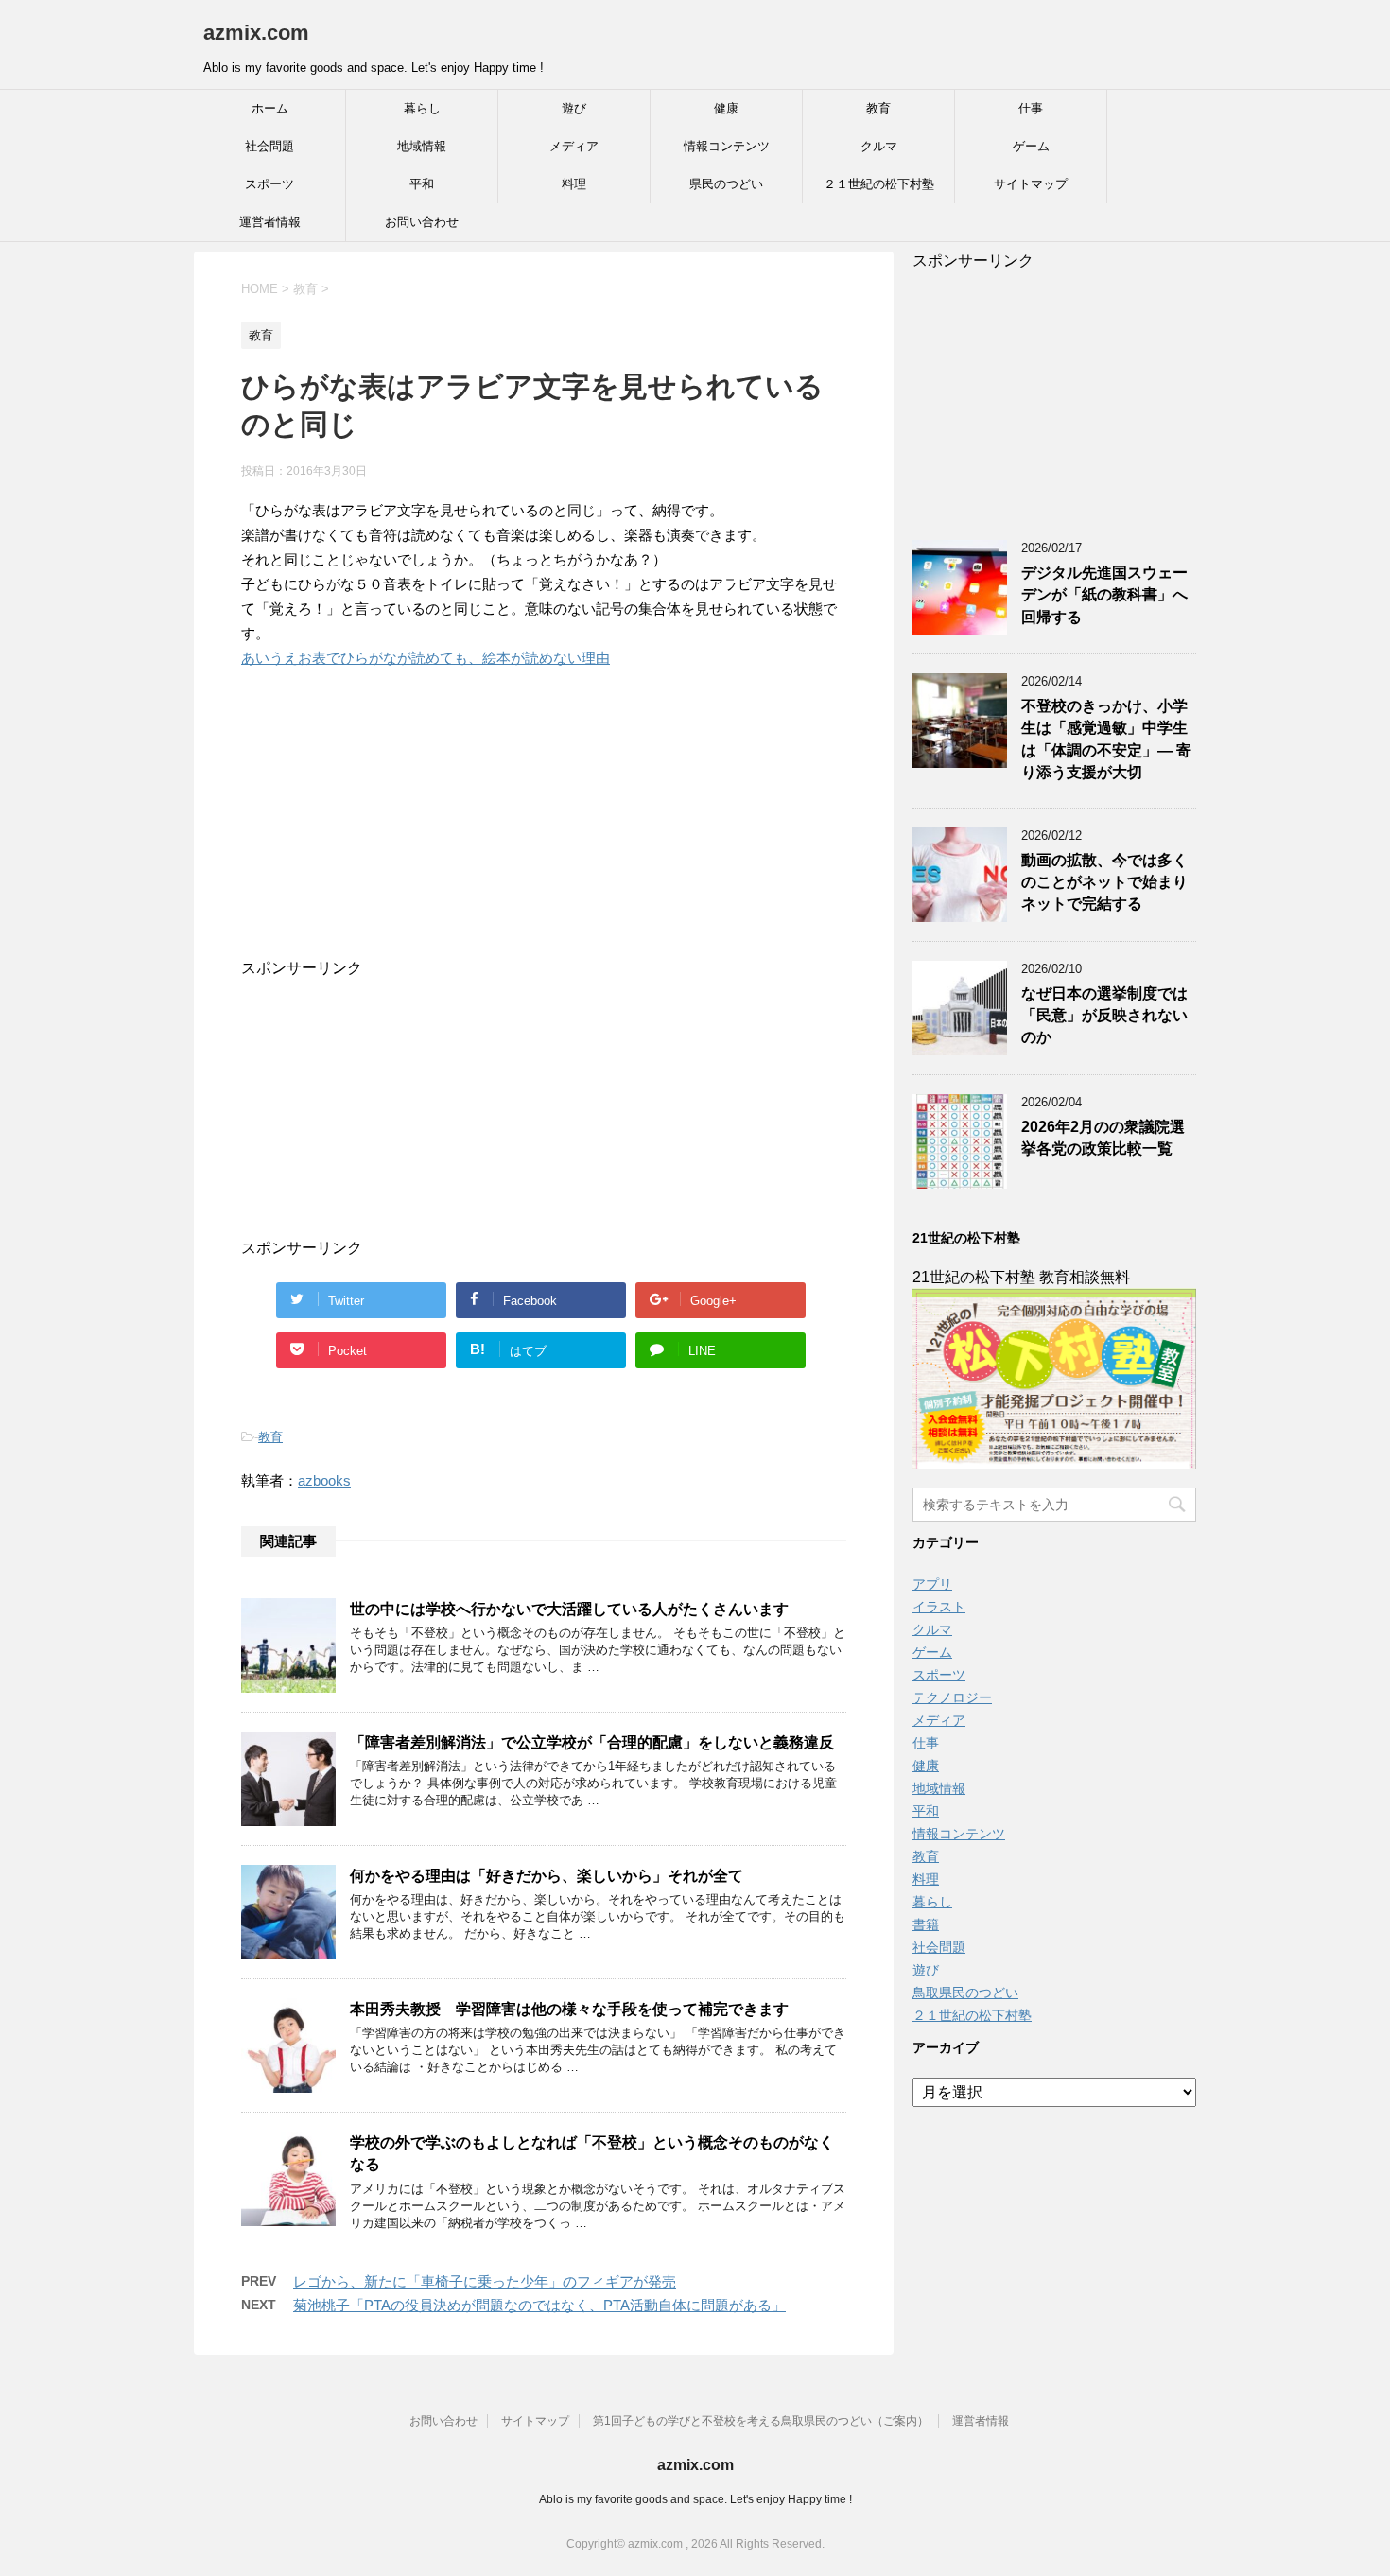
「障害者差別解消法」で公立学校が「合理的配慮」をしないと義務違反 (592, 1742)
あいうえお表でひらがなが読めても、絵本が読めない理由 (426, 658)
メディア (574, 146)
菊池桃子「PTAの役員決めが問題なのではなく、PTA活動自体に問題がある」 (539, 2305)
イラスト (939, 1607)
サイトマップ (1031, 184)
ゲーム (1031, 146)
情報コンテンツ (727, 146)
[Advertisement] (525, 841)
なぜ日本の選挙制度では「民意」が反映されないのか (1104, 1016)
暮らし (422, 108)
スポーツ (269, 184)
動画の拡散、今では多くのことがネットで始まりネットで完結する (1104, 882)
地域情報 (422, 146)
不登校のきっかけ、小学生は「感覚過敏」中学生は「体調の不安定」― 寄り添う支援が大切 (1106, 739)
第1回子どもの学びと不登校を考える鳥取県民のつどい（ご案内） (761, 2421)
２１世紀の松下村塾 (879, 184)
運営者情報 (270, 222)
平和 (422, 184)
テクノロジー (952, 1697)
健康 (726, 108)
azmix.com (256, 33)
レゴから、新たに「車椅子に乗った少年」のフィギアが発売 (485, 2281)
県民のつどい (726, 184)
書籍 (926, 1924)
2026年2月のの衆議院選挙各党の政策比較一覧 (1103, 1138)
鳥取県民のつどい (965, 1993)
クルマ (879, 146)
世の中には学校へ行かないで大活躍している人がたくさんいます (569, 1609)
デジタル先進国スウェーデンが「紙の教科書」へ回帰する (1104, 595)
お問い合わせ (422, 222)
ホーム (270, 108)
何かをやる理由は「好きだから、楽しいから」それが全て (547, 1876)
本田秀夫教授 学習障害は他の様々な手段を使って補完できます (569, 2009)
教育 (878, 108)
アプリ (932, 1584)
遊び (574, 108)
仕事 (1031, 108)
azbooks (324, 1480)
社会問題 (269, 146)
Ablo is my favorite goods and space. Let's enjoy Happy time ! (695, 2499)
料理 (574, 184)
